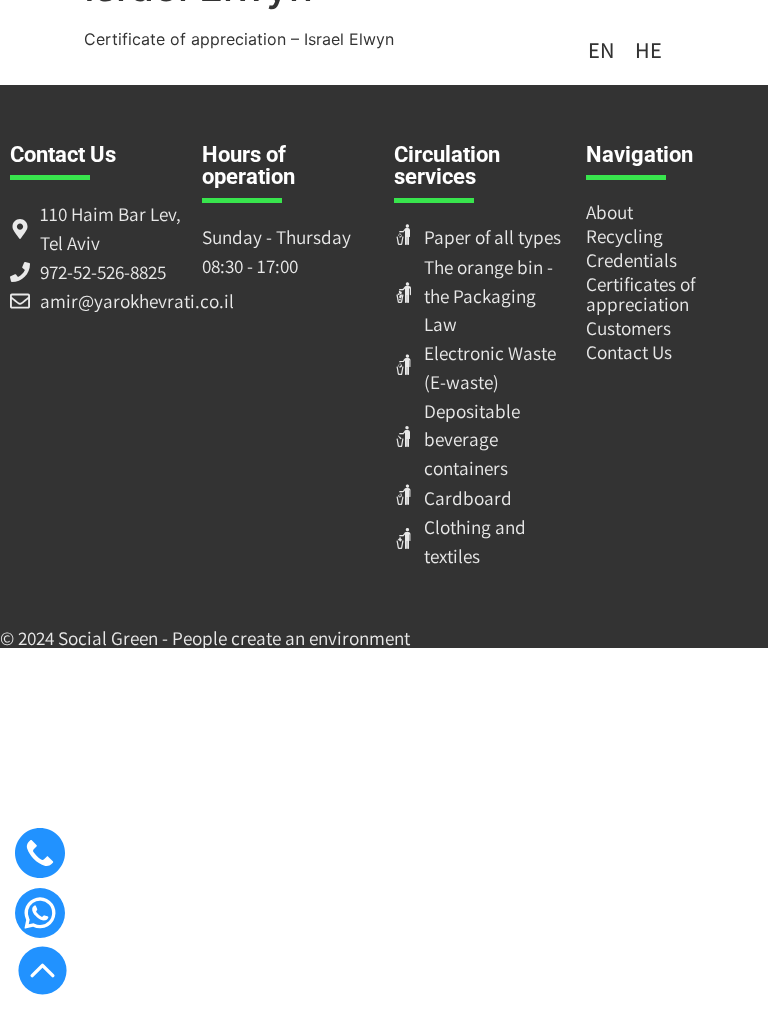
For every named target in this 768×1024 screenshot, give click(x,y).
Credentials (631, 260)
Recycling (624, 236)
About (609, 212)
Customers (628, 328)
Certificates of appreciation (640, 294)
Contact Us (629, 352)
